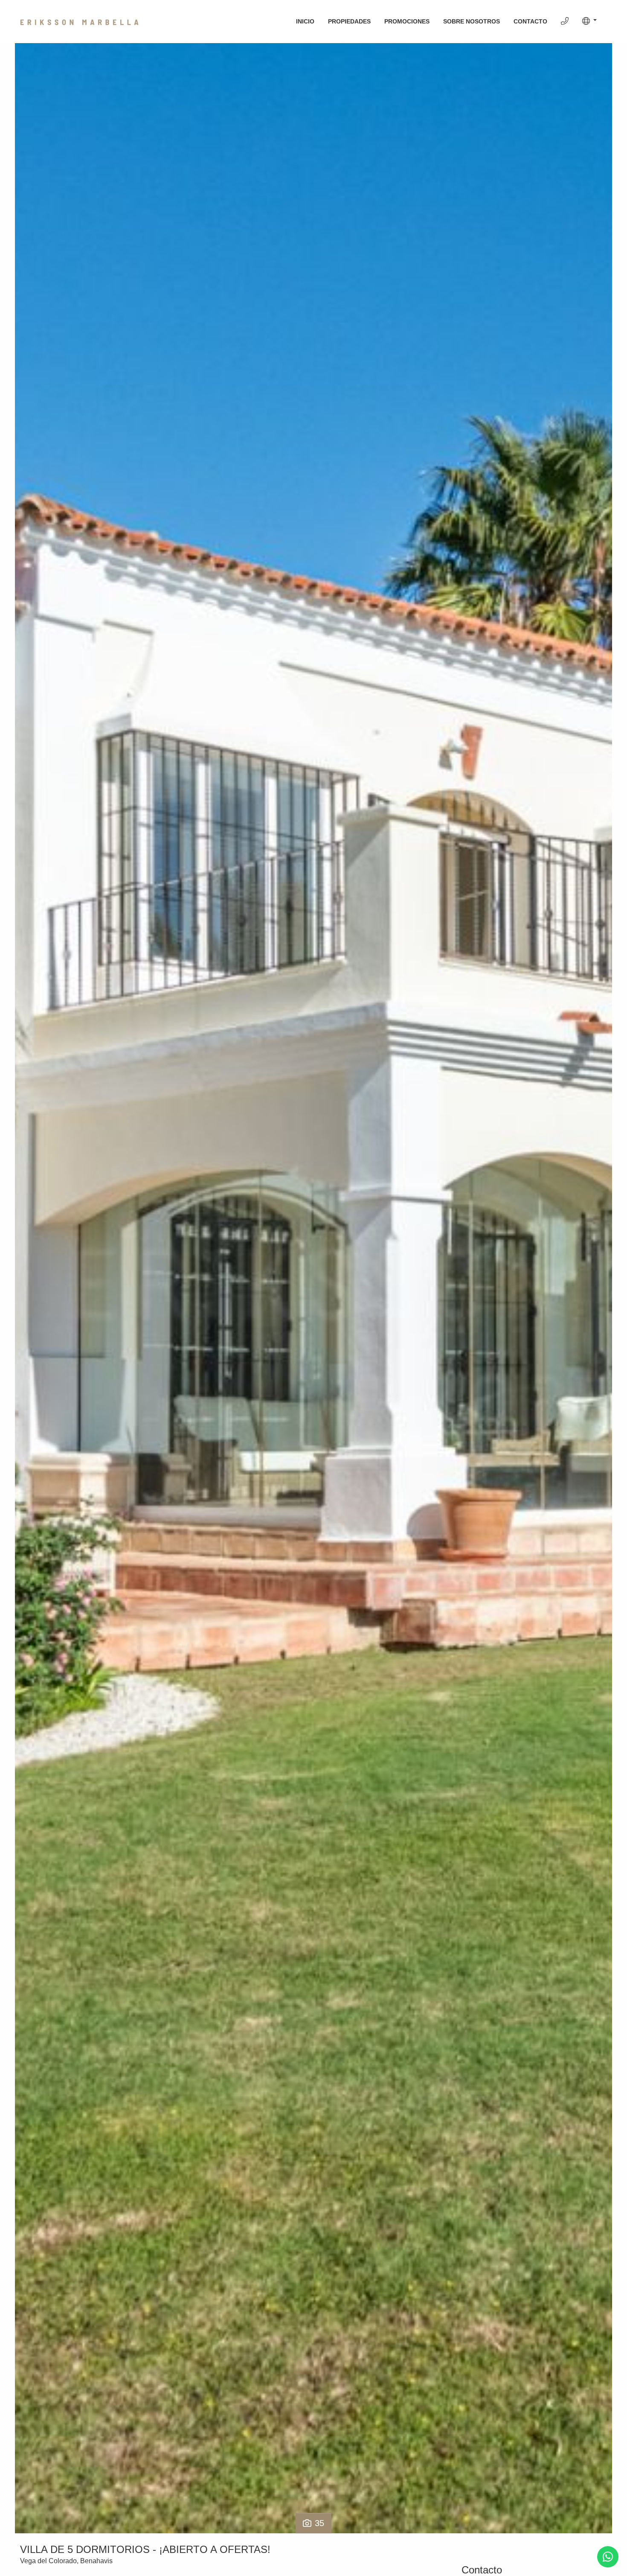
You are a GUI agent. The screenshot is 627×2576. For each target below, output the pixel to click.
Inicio (305, 21)
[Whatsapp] (608, 2557)
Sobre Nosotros (472, 21)
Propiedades (349, 21)
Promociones (407, 21)
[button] (589, 21)
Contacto (530, 21)
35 (319, 2523)
